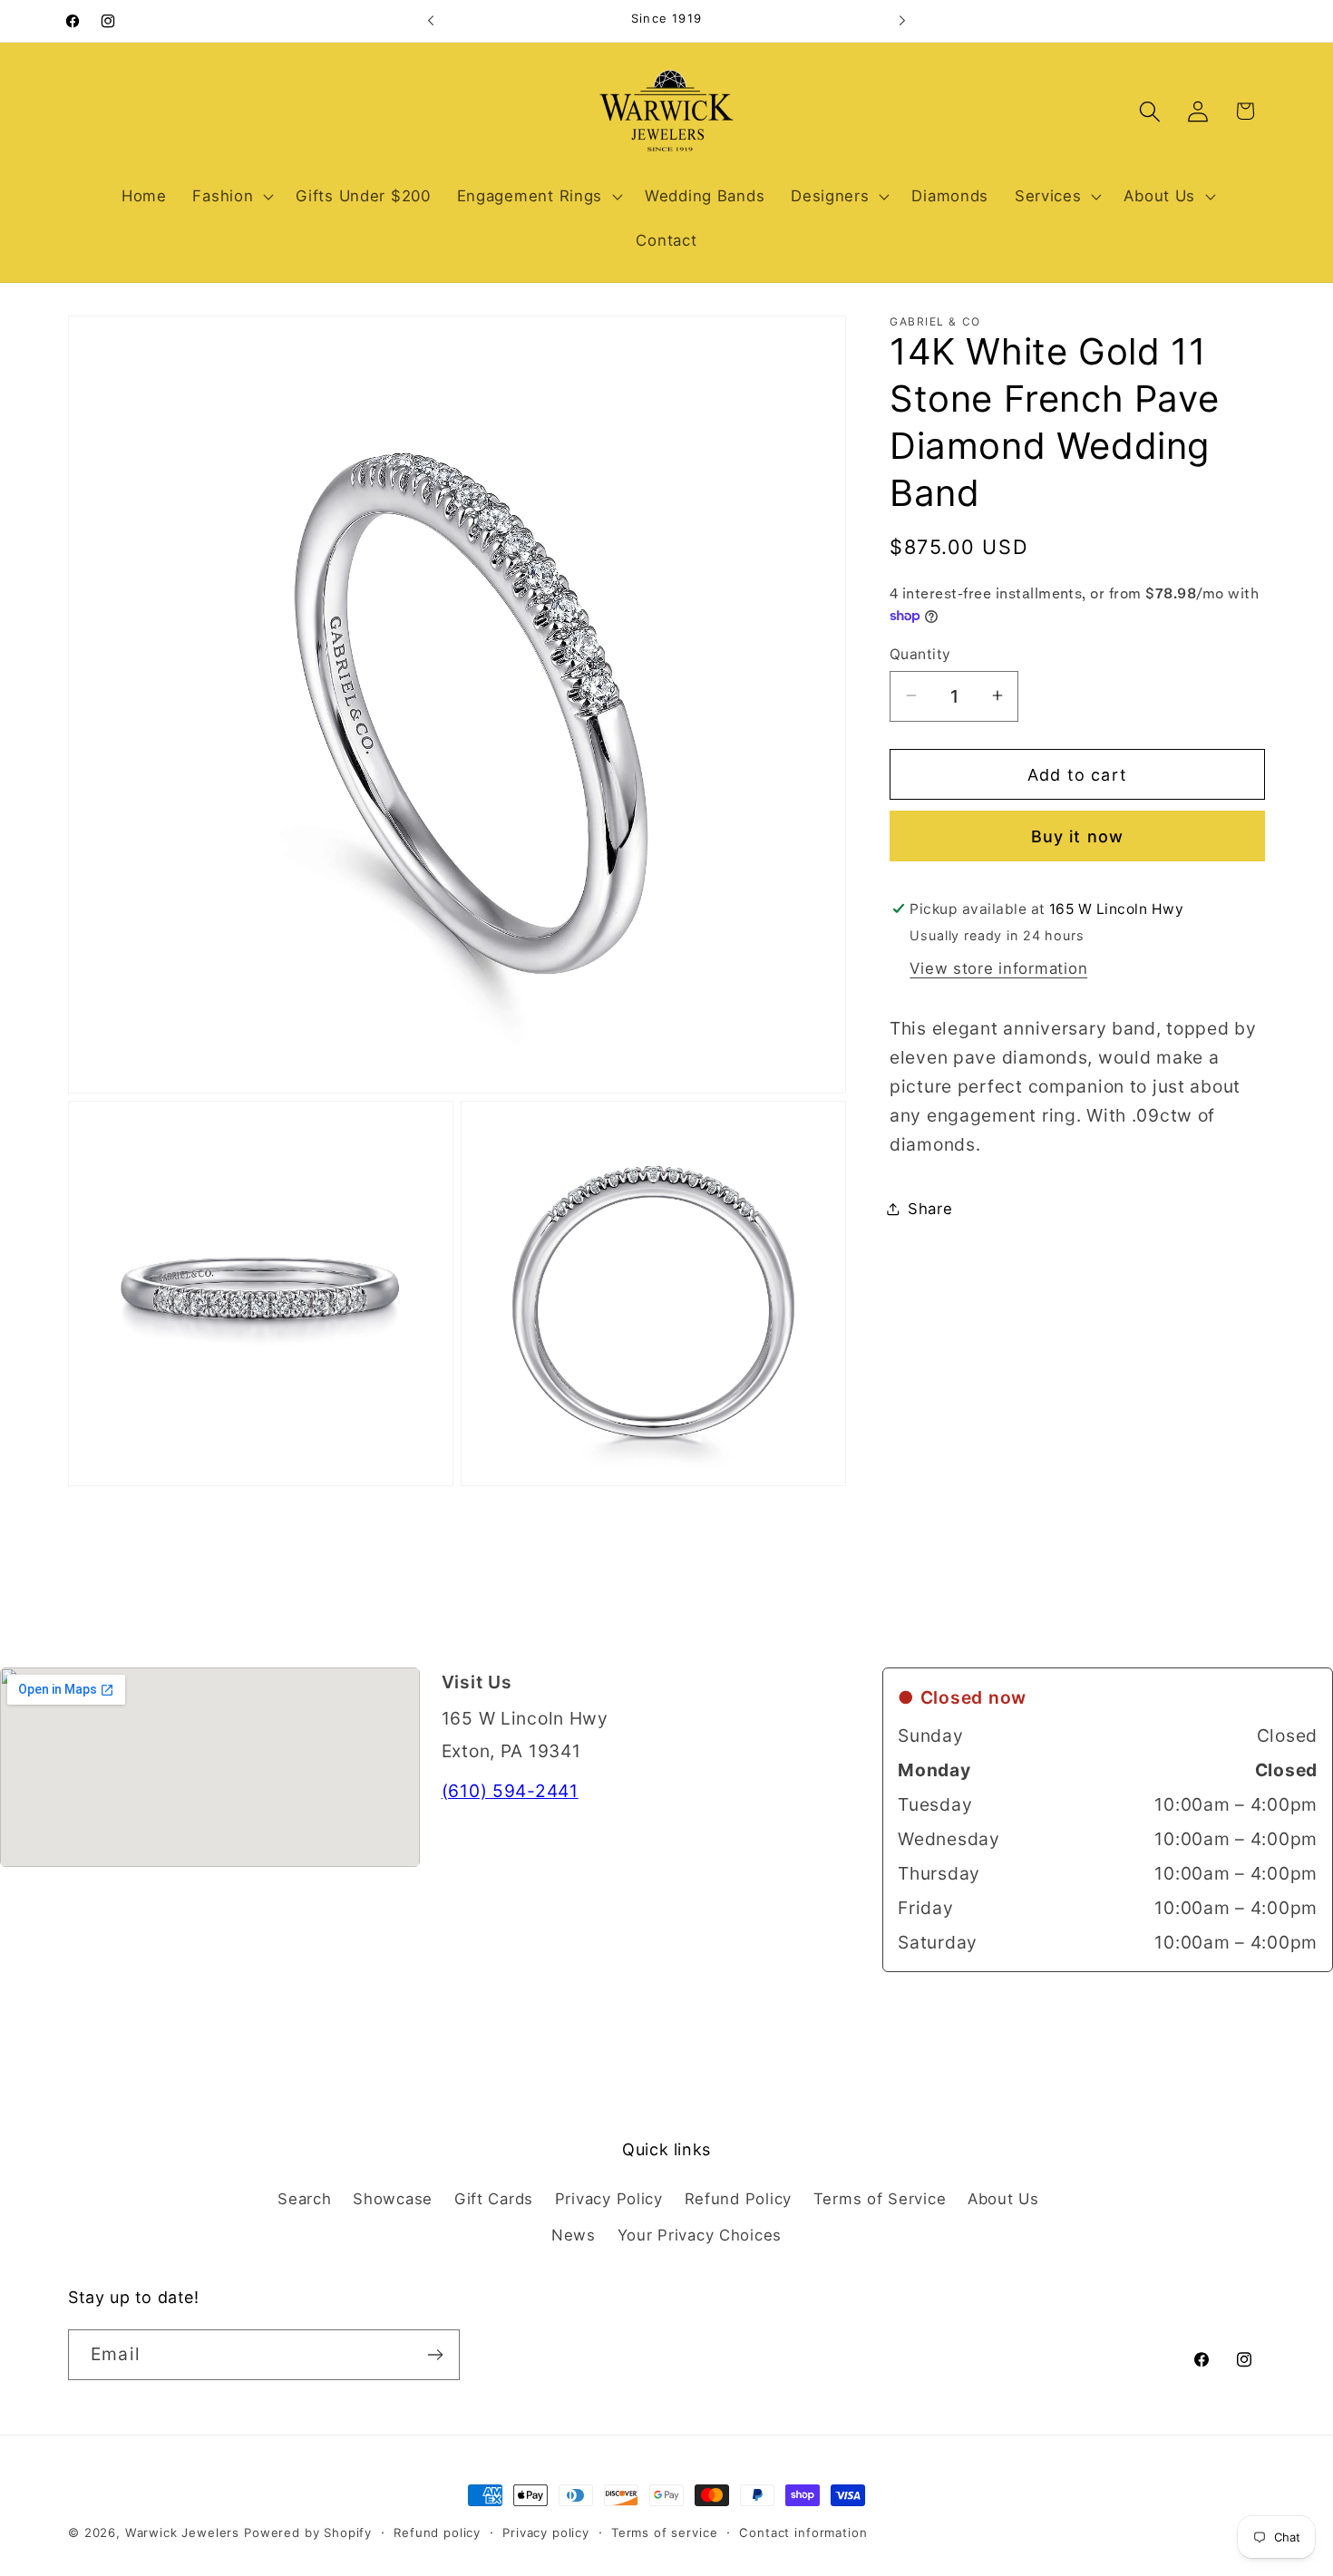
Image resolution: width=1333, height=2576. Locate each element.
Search (304, 2199)
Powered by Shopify (308, 2532)
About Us (1003, 2199)
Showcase (393, 2199)
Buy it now (1078, 836)
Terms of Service (880, 2199)
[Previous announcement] (431, 21)
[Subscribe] (435, 2355)
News (574, 2235)
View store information (998, 968)
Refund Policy (738, 2199)
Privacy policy (546, 2532)
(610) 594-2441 (510, 1791)
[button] (231, 196)
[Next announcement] (902, 21)
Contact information (803, 2532)
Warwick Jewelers (182, 2532)
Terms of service (664, 2532)
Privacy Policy (609, 2199)
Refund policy (437, 2532)
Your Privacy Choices (700, 2235)
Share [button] (930, 1209)
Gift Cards (494, 2199)
